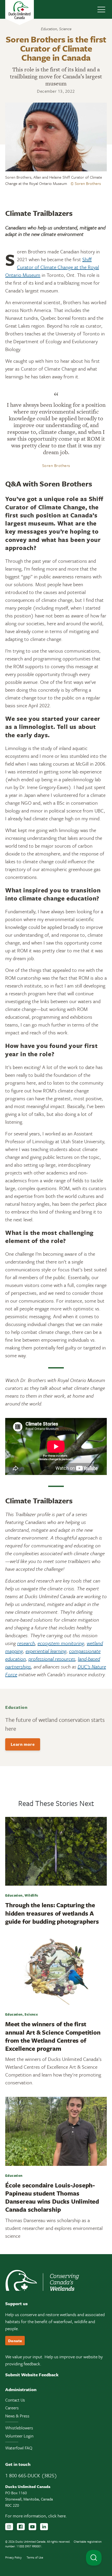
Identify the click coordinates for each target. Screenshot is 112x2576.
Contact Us (15, 2400)
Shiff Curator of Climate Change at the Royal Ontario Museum (52, 267)
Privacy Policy (13, 2557)
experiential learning (46, 1651)
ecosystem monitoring (61, 1643)
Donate (15, 2341)
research (26, 1643)
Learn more (23, 1744)
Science (65, 29)
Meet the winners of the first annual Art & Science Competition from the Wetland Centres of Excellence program (53, 2036)
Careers (12, 2408)
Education (49, 29)
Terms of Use (35, 2557)
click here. (58, 2516)
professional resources (52, 1659)
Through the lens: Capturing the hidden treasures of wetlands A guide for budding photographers (52, 1913)
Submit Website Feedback (32, 2375)
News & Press (17, 2416)
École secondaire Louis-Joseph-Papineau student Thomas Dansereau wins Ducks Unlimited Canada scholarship (52, 2197)
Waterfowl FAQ (19, 2448)
